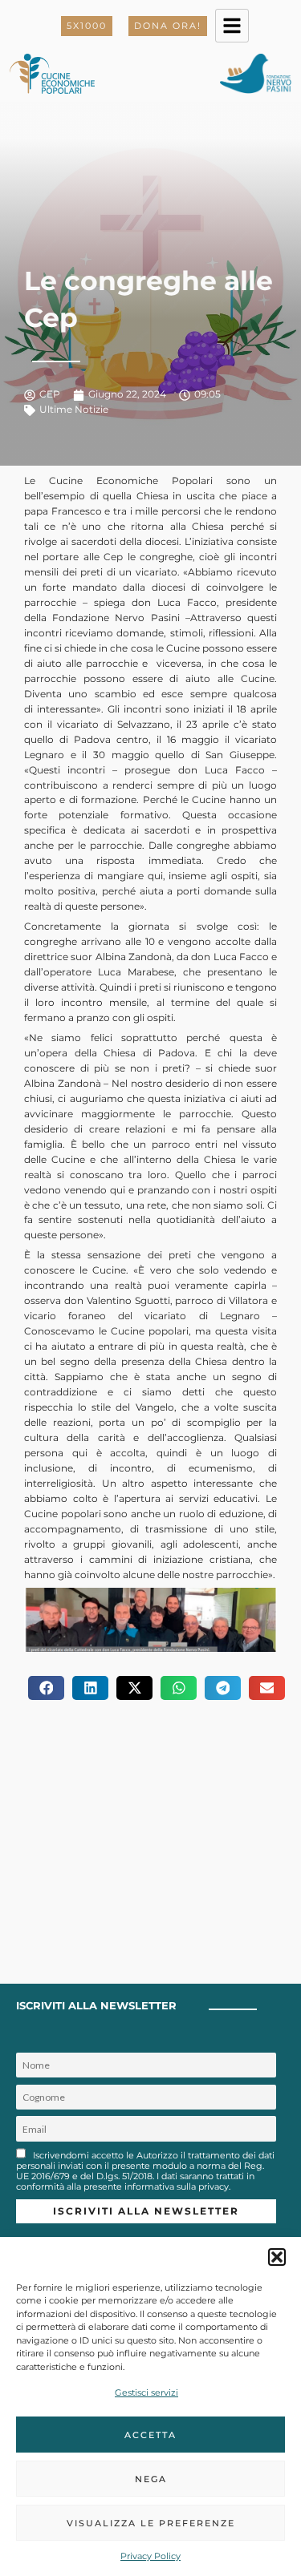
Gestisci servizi (146, 2392)
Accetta (150, 2435)
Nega (151, 2479)
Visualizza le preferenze (151, 2523)
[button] (277, 2257)
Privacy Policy (150, 2556)
